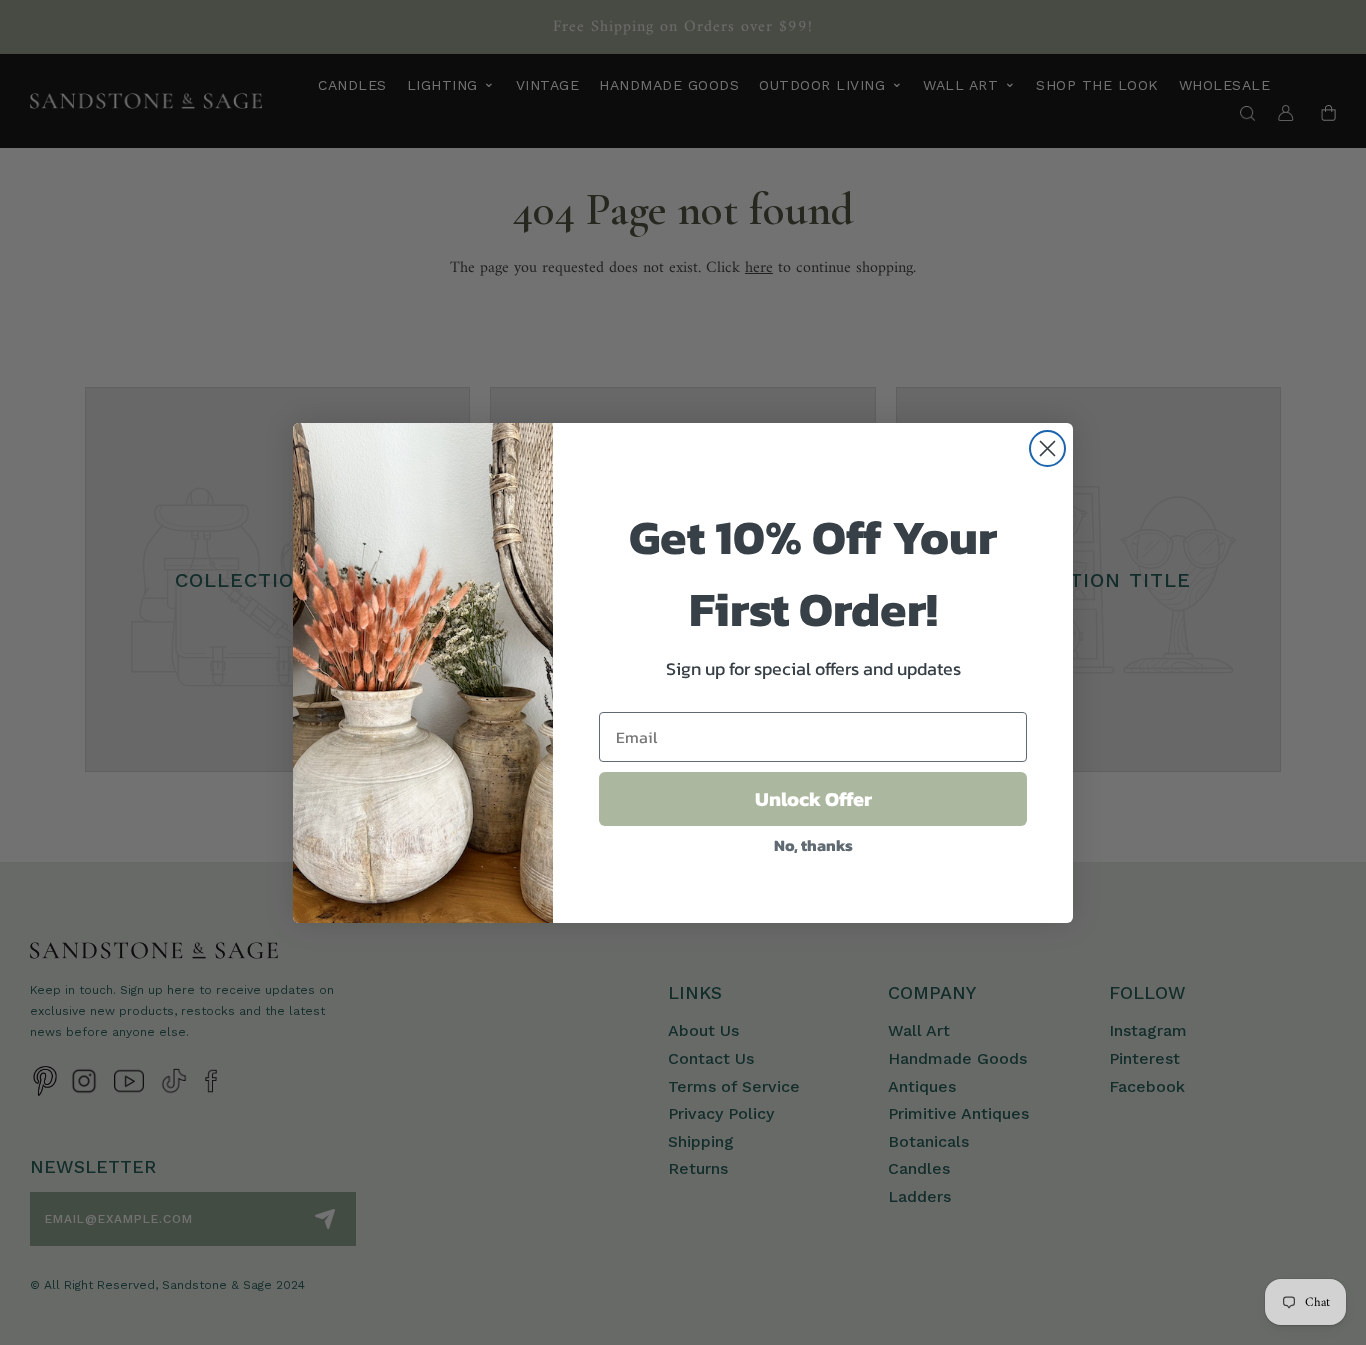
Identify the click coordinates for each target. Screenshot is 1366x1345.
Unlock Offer (813, 799)
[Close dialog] (1047, 448)
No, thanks (813, 845)
